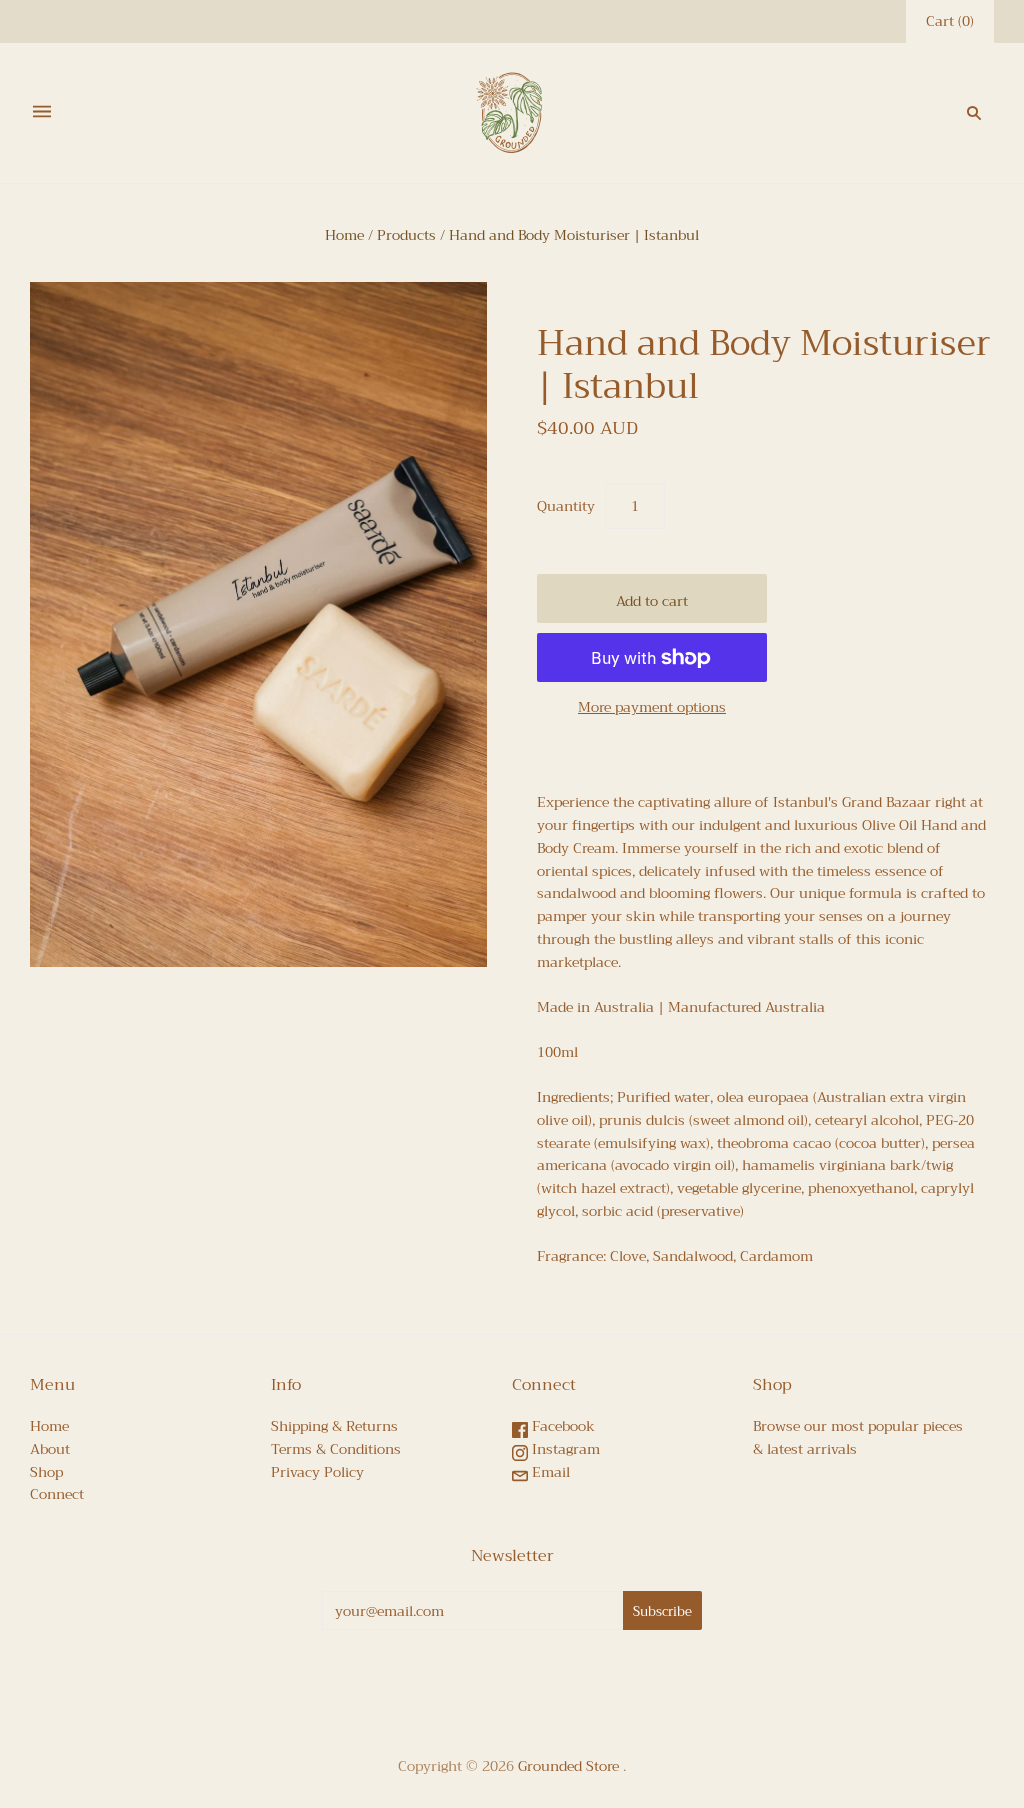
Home (344, 235)
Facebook (561, 1426)
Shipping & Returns (334, 1426)
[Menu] (42, 112)
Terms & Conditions (336, 1449)
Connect (57, 1494)
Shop (46, 1472)
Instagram (564, 1449)
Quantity (566, 506)
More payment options (652, 707)
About (50, 1449)
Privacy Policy (317, 1472)
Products (406, 235)
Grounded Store (568, 1766)
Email (549, 1472)
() (950, 21)
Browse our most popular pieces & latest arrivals (858, 1437)
